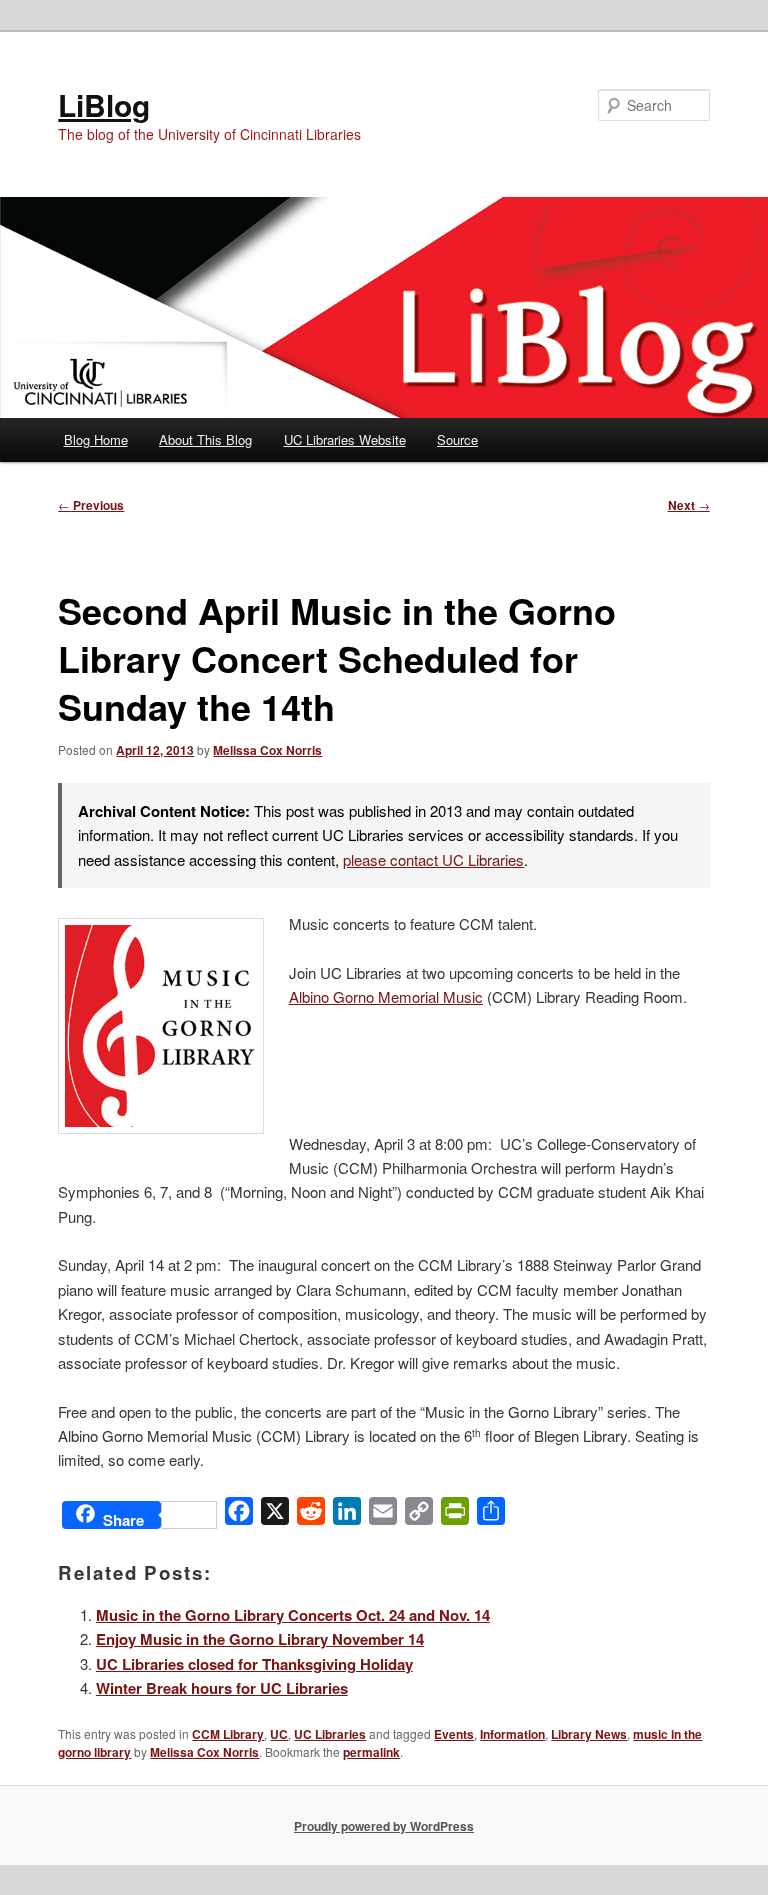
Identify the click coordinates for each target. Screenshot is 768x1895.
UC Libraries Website (345, 439)
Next (689, 505)
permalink (371, 1752)
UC (279, 1734)
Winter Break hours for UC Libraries (222, 1688)
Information (512, 1734)
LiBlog (104, 104)
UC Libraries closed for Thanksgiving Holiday (254, 1664)
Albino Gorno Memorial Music (386, 996)
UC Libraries (330, 1734)
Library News (589, 1734)
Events (454, 1734)
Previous (91, 505)
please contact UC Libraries (433, 859)
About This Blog (205, 439)
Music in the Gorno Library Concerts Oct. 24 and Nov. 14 (293, 1615)
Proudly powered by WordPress (384, 1826)
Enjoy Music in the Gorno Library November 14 (260, 1639)
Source (457, 439)
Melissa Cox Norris (267, 750)
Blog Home (96, 439)
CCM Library (228, 1734)
